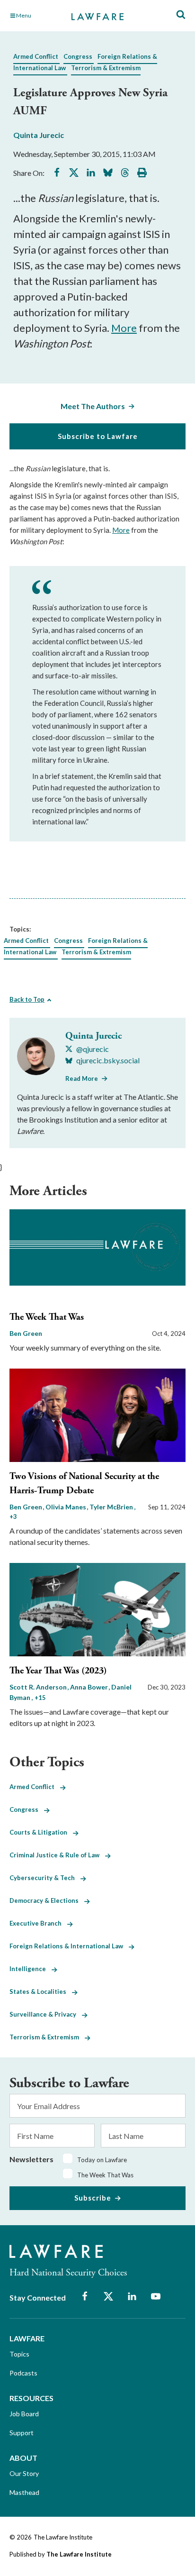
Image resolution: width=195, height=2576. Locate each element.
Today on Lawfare (102, 2160)
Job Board (24, 2414)
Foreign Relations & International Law (69, 1946)
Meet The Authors (93, 406)
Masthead (24, 2492)
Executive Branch (38, 1923)
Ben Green (26, 1333)
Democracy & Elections (47, 1900)
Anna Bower (90, 1687)
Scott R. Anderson (39, 1687)
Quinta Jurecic (39, 135)
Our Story (24, 2473)
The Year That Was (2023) (58, 1671)
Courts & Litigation (41, 1832)
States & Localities (41, 1991)
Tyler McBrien (112, 1507)
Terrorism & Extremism (106, 68)
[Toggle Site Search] (181, 15)
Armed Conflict (36, 56)
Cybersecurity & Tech (45, 1878)
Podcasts (23, 2373)
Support (22, 2433)
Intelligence (31, 1969)
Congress (78, 56)
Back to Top (27, 999)
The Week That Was (47, 1317)
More (124, 328)
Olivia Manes (66, 1507)
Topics (19, 2354)
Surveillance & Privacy (46, 2014)
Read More (82, 1078)
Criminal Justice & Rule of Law (57, 1855)
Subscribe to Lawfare (98, 436)
